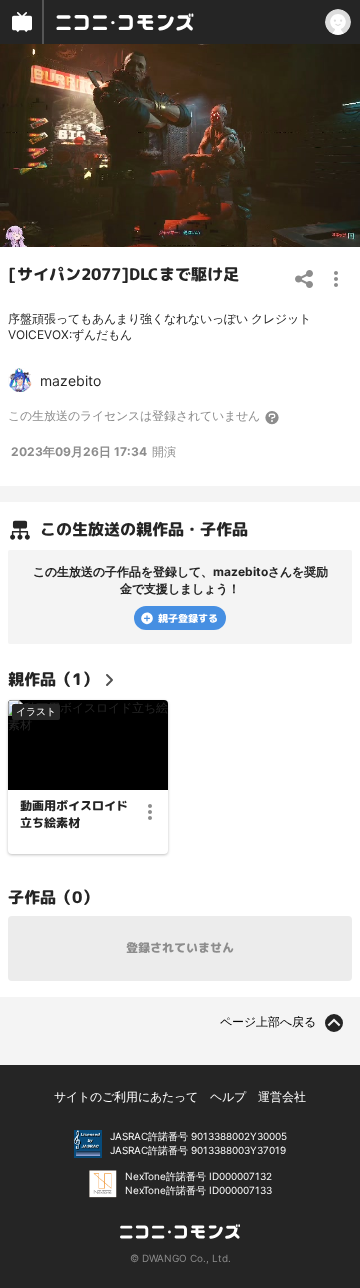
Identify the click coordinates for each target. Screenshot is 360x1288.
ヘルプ (228, 1096)
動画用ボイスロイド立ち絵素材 (74, 814)
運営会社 (282, 1096)
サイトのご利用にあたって (126, 1096)
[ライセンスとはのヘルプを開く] (273, 417)
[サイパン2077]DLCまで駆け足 (123, 273)
